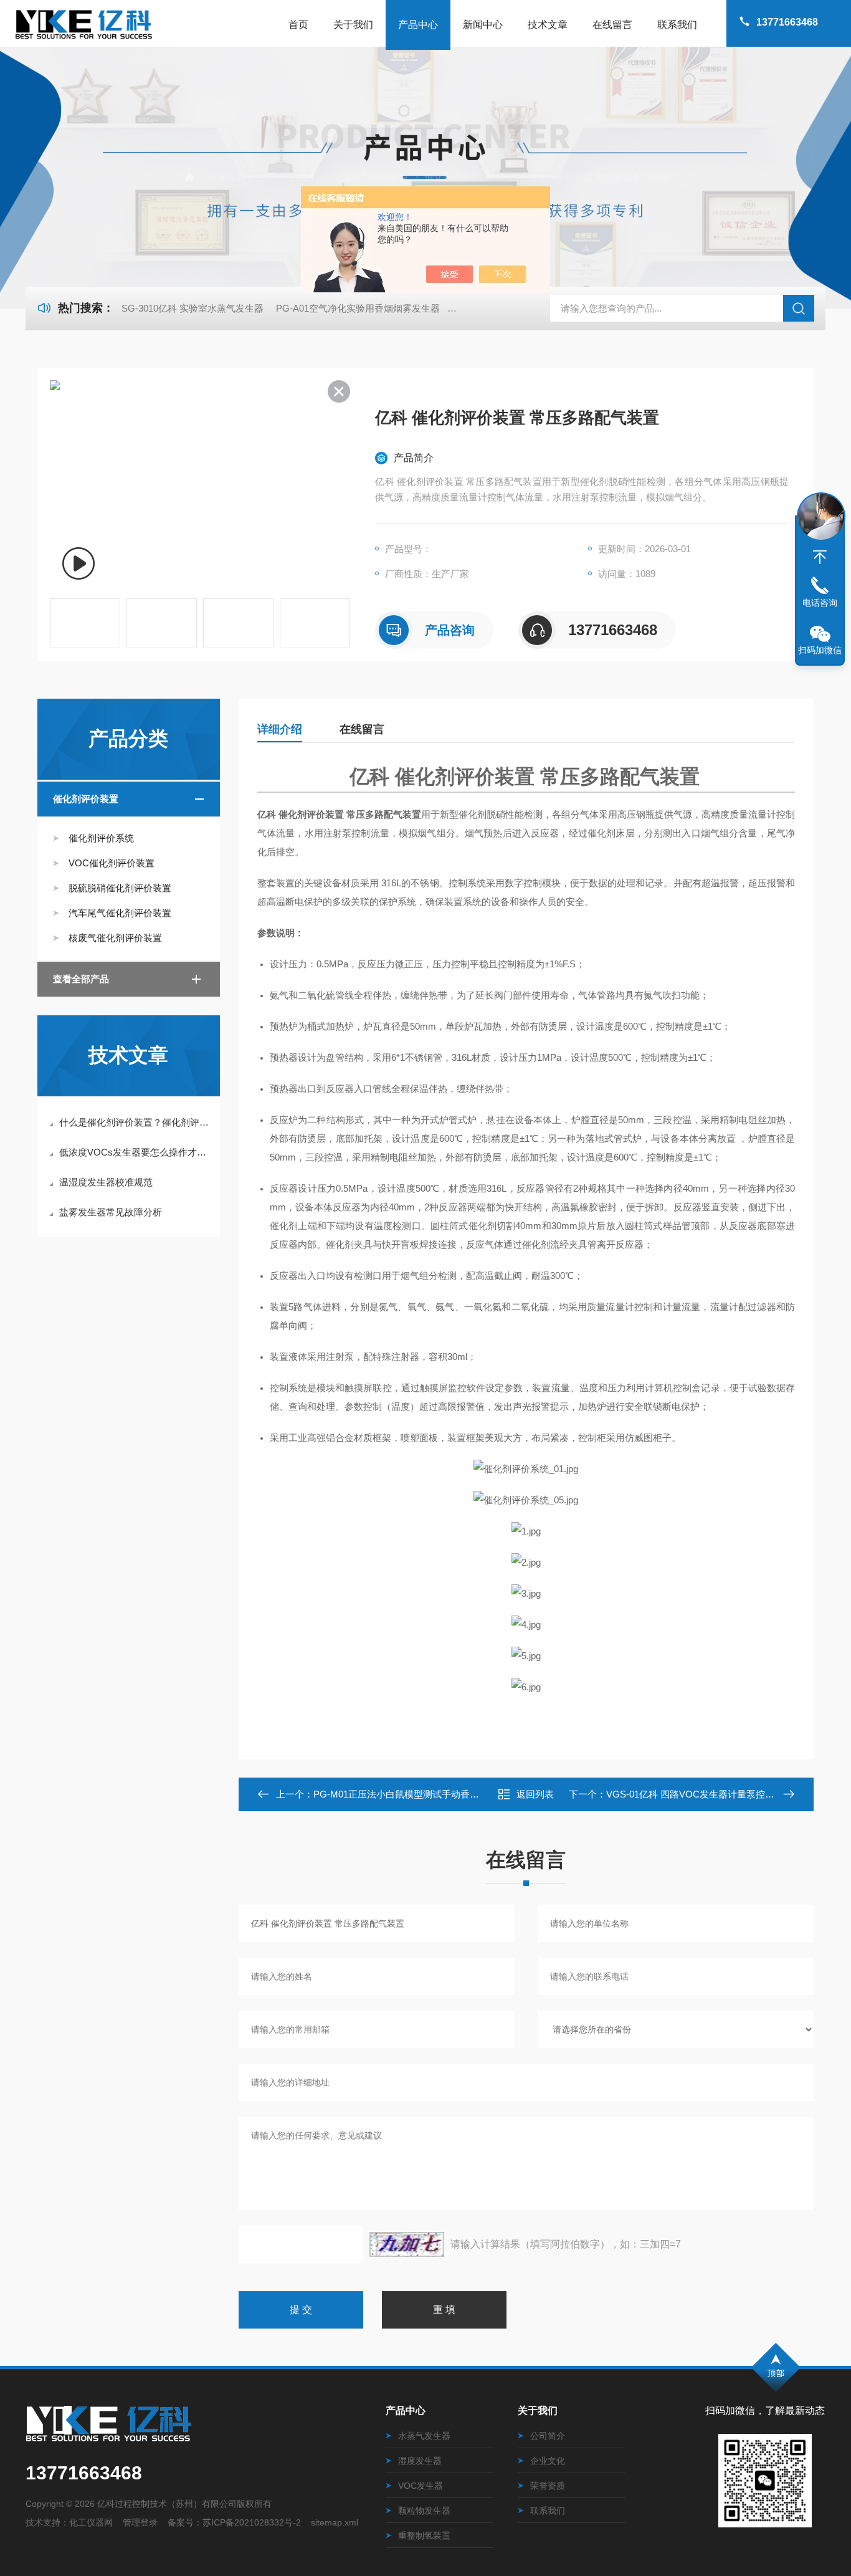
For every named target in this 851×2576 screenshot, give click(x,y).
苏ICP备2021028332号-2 (252, 2522)
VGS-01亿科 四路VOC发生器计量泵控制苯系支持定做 (718, 1794)
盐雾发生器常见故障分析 (111, 1212)
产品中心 (418, 25)
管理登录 (140, 2522)
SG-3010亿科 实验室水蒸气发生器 (193, 308)
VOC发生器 (421, 2486)
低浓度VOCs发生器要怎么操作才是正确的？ (135, 1152)
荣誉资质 (548, 2486)
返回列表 (535, 1794)
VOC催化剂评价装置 (112, 863)
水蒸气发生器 (424, 2436)
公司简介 (548, 2436)
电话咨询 (820, 603)
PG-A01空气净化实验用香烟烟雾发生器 (358, 308)
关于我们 (353, 25)
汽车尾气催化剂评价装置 (120, 913)
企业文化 (548, 2461)
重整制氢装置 (424, 2535)
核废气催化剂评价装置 (115, 938)
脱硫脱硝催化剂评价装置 (120, 888)
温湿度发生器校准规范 (106, 1182)
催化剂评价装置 (376, 177)
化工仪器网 (91, 2522)
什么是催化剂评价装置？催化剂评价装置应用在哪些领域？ (135, 1122)
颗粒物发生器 (424, 2511)
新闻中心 (483, 25)
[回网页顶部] (820, 557)
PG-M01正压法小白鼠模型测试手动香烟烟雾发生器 (420, 1794)
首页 (298, 25)
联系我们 (677, 25)
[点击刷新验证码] (407, 2244)
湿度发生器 (420, 2461)
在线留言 (612, 25)
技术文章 (548, 25)
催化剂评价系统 (458, 177)
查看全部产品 (81, 979)
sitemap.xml (335, 2522)
